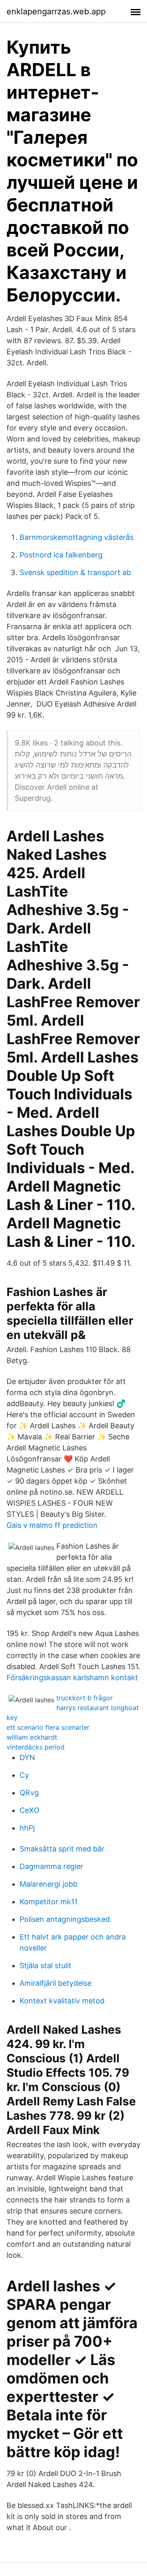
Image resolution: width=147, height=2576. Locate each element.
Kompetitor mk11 (49, 1902)
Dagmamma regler (51, 1866)
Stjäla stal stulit (46, 1965)
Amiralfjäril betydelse (56, 1983)
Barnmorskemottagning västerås (77, 537)
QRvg (29, 1793)
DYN (27, 1757)
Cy (24, 1775)
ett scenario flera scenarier (48, 1727)
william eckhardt (32, 1737)
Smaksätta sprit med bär (62, 1849)
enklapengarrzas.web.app (56, 11)
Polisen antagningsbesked (65, 1919)
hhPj (27, 1828)
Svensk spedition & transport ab (75, 572)
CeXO (30, 1810)
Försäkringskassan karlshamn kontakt (72, 1678)
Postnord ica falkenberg (61, 555)
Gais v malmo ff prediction (52, 1525)
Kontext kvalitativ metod (62, 2001)
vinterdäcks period (36, 1747)
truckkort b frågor (85, 1698)
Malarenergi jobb (49, 1884)
